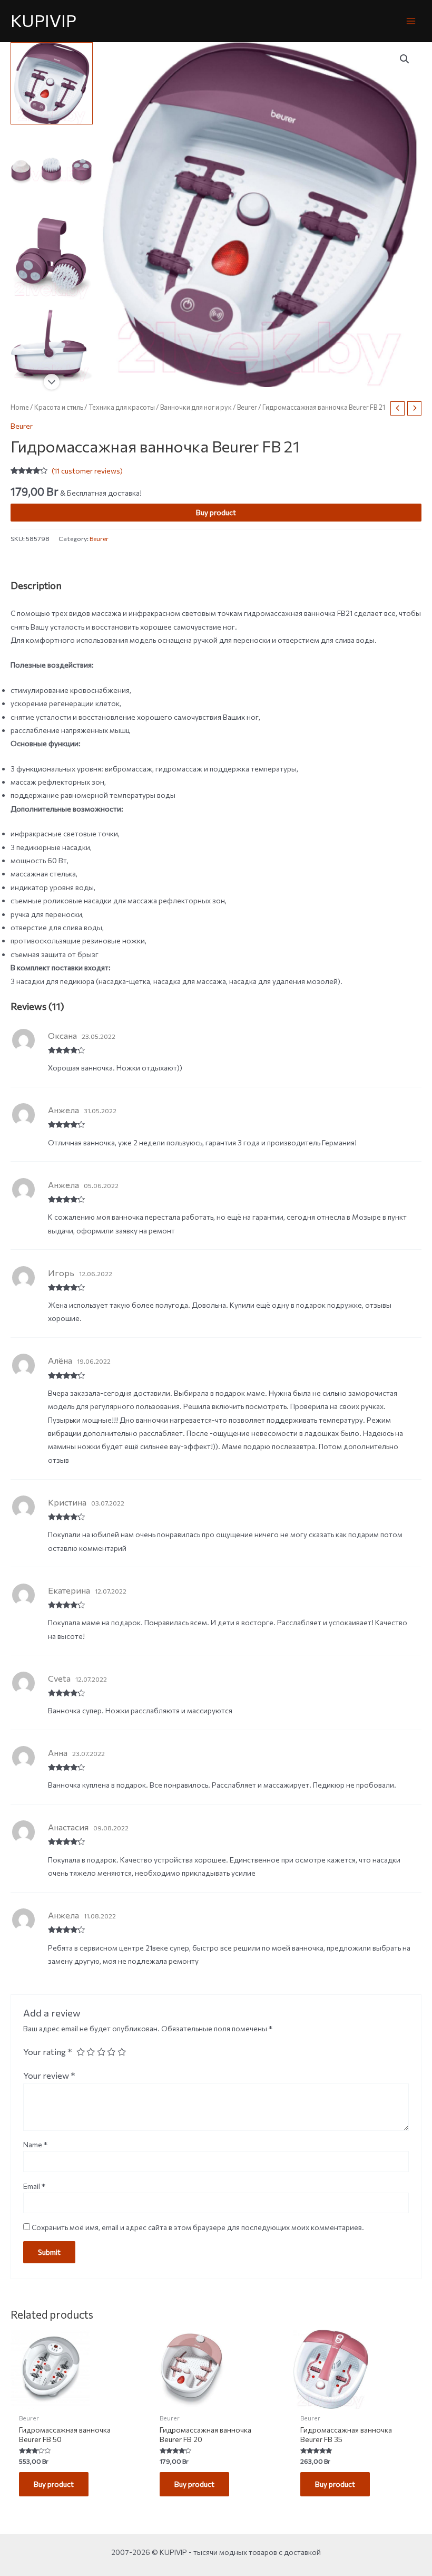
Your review (49, 2075)
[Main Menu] (411, 21)
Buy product (216, 512)
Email (34, 2186)
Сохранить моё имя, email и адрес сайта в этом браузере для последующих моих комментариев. (198, 2227)
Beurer (247, 407)
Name (35, 2144)
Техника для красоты (122, 407)
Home (20, 407)
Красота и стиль (59, 407)
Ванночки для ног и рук (196, 407)
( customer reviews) (87, 471)
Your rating (48, 2051)
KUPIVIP (43, 20)
